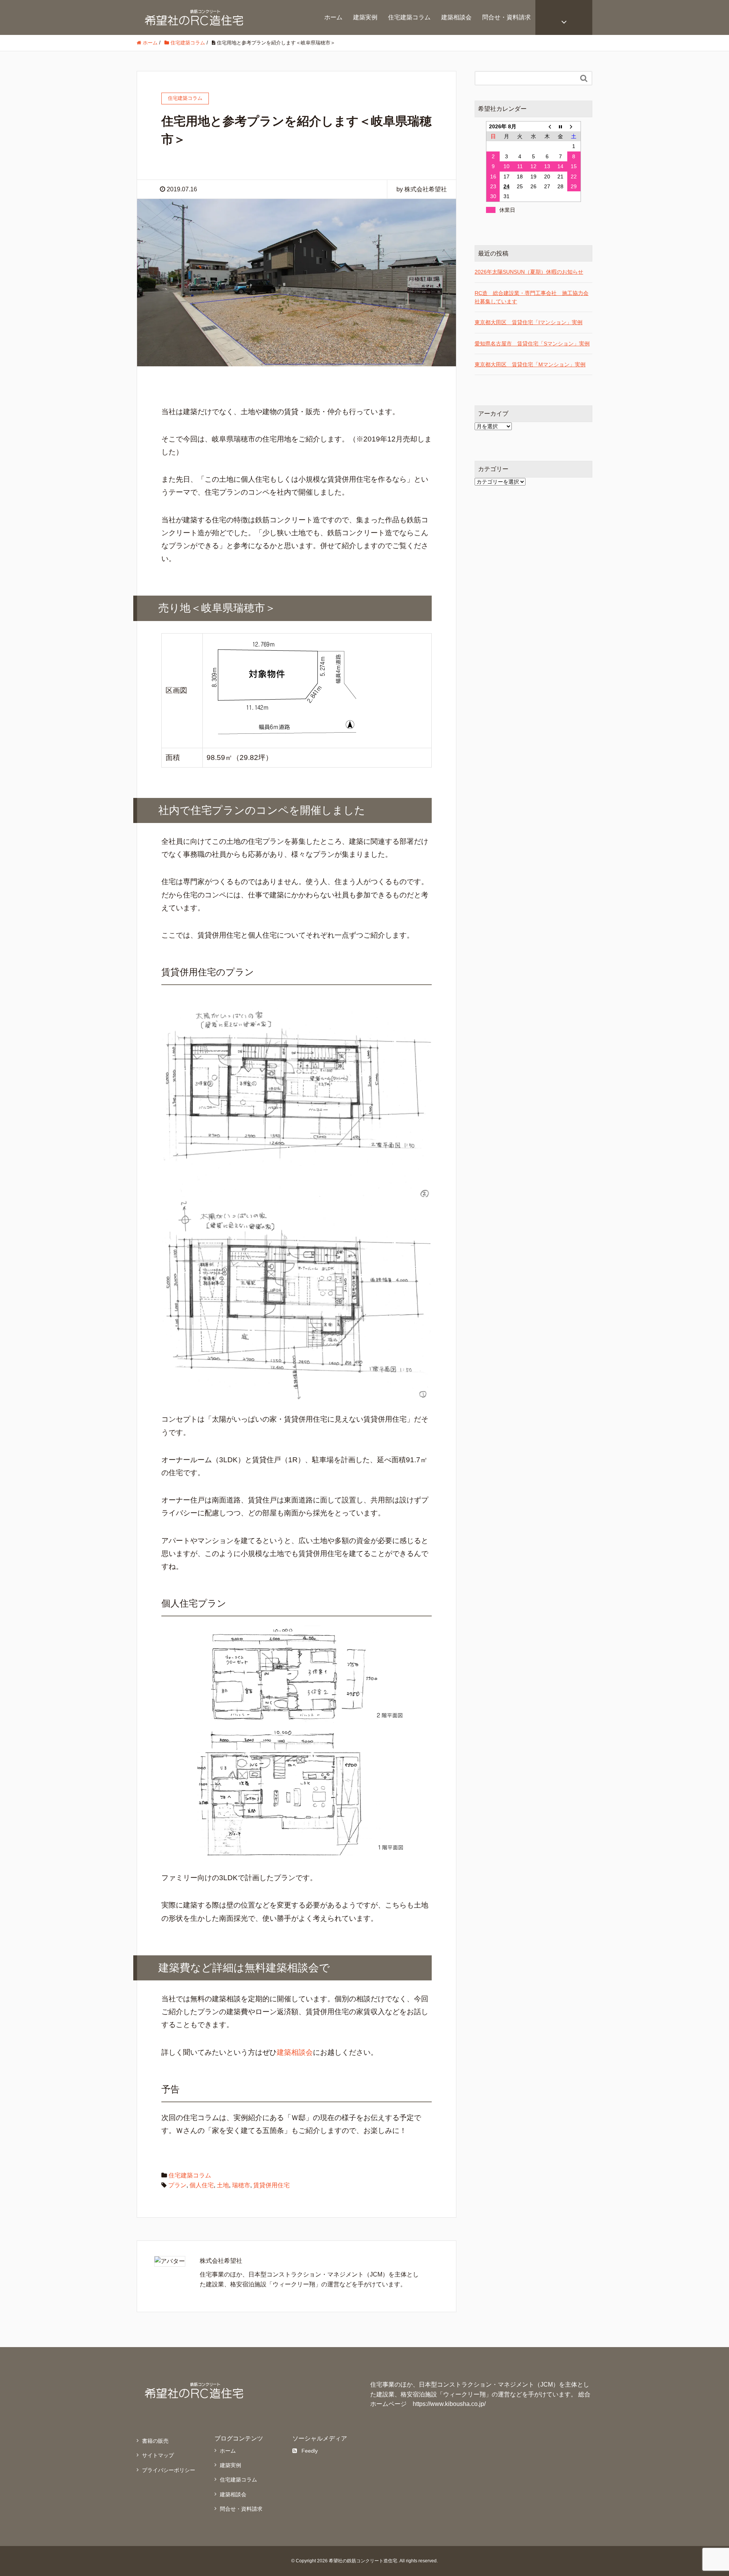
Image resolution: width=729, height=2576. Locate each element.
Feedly (310, 2451)
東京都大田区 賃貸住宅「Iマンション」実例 (529, 322)
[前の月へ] (547, 126)
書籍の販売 (155, 2441)
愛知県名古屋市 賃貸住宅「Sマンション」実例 (532, 344)
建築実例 (365, 17)
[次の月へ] (574, 126)
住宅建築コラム (409, 17)
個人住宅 (202, 2185)
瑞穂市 (241, 2185)
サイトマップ (158, 2455)
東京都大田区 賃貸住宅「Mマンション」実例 (530, 364)
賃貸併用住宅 (271, 2185)
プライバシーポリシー (169, 2470)
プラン (177, 2185)
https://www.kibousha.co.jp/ (449, 2404)
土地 (223, 2185)
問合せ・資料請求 (507, 17)
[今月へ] (560, 126)
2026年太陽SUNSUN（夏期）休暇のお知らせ (529, 272)
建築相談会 (456, 17)
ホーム (333, 17)
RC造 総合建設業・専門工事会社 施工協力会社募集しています (532, 297)
